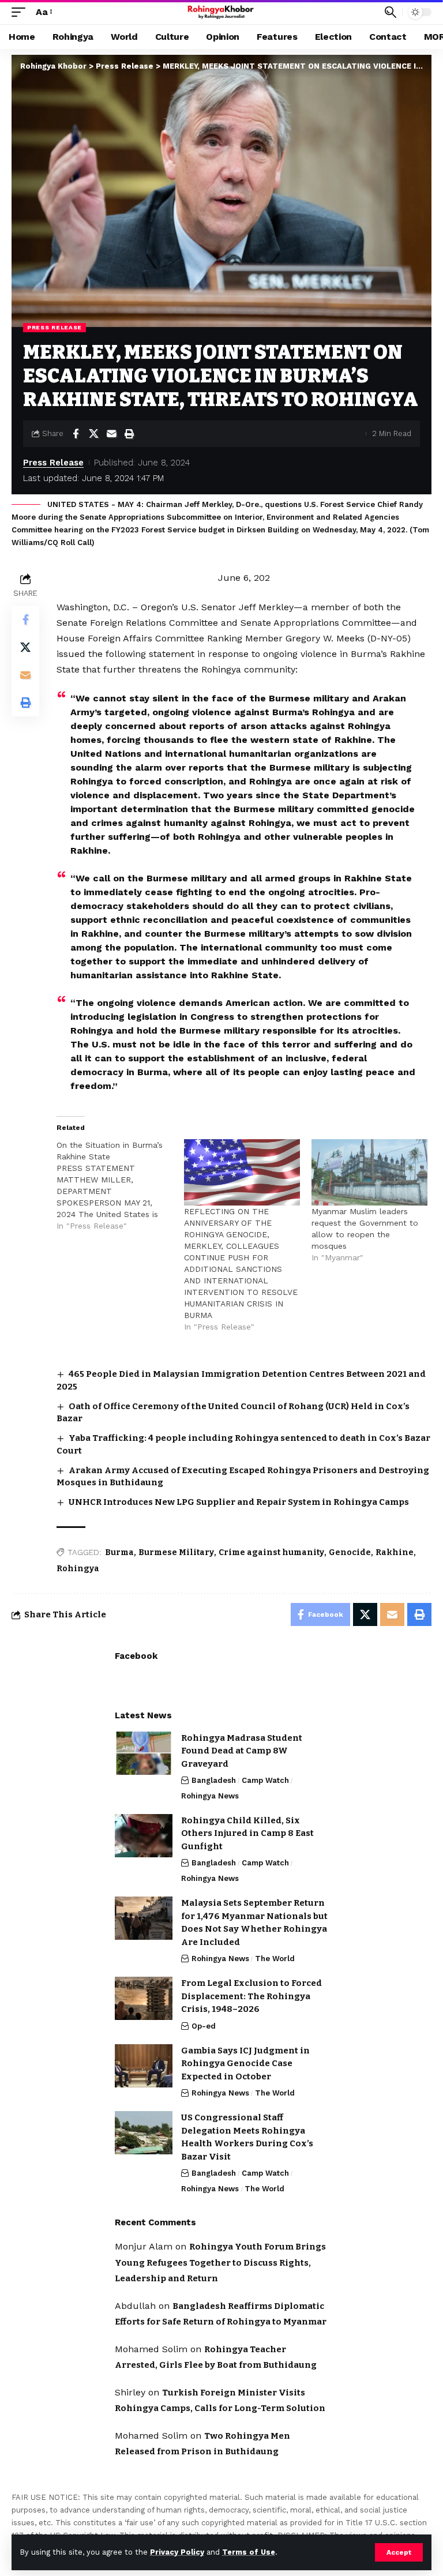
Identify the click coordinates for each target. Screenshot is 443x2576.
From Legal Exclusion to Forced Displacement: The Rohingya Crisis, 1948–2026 (251, 1996)
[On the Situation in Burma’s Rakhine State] (120, 1185)
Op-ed (204, 2026)
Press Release (55, 327)
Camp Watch (265, 1780)
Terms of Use (249, 2552)
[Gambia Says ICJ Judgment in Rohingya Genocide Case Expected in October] (144, 2066)
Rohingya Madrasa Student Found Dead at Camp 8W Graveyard (242, 1751)
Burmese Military (176, 1552)
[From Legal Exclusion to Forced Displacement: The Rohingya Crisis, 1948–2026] (144, 1998)
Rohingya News (210, 1796)
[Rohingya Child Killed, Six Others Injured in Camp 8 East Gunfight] (144, 1836)
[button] (399, 2552)
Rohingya (78, 1569)
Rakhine (395, 1552)
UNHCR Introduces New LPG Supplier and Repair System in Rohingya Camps (239, 1502)
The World (275, 1959)
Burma (119, 1552)
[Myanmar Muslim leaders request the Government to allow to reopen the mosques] (369, 1172)
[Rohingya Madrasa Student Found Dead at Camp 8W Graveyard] (144, 1753)
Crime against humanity (271, 1552)
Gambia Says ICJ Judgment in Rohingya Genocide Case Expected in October (245, 2064)
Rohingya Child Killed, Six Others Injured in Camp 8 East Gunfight (247, 1833)
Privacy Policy (177, 2552)
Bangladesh (214, 1780)
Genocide (350, 1552)
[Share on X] (93, 434)
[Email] (111, 434)
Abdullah (135, 2306)
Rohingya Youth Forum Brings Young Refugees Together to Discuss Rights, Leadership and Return (220, 2263)
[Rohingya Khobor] (222, 12)
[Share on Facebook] (76, 434)
